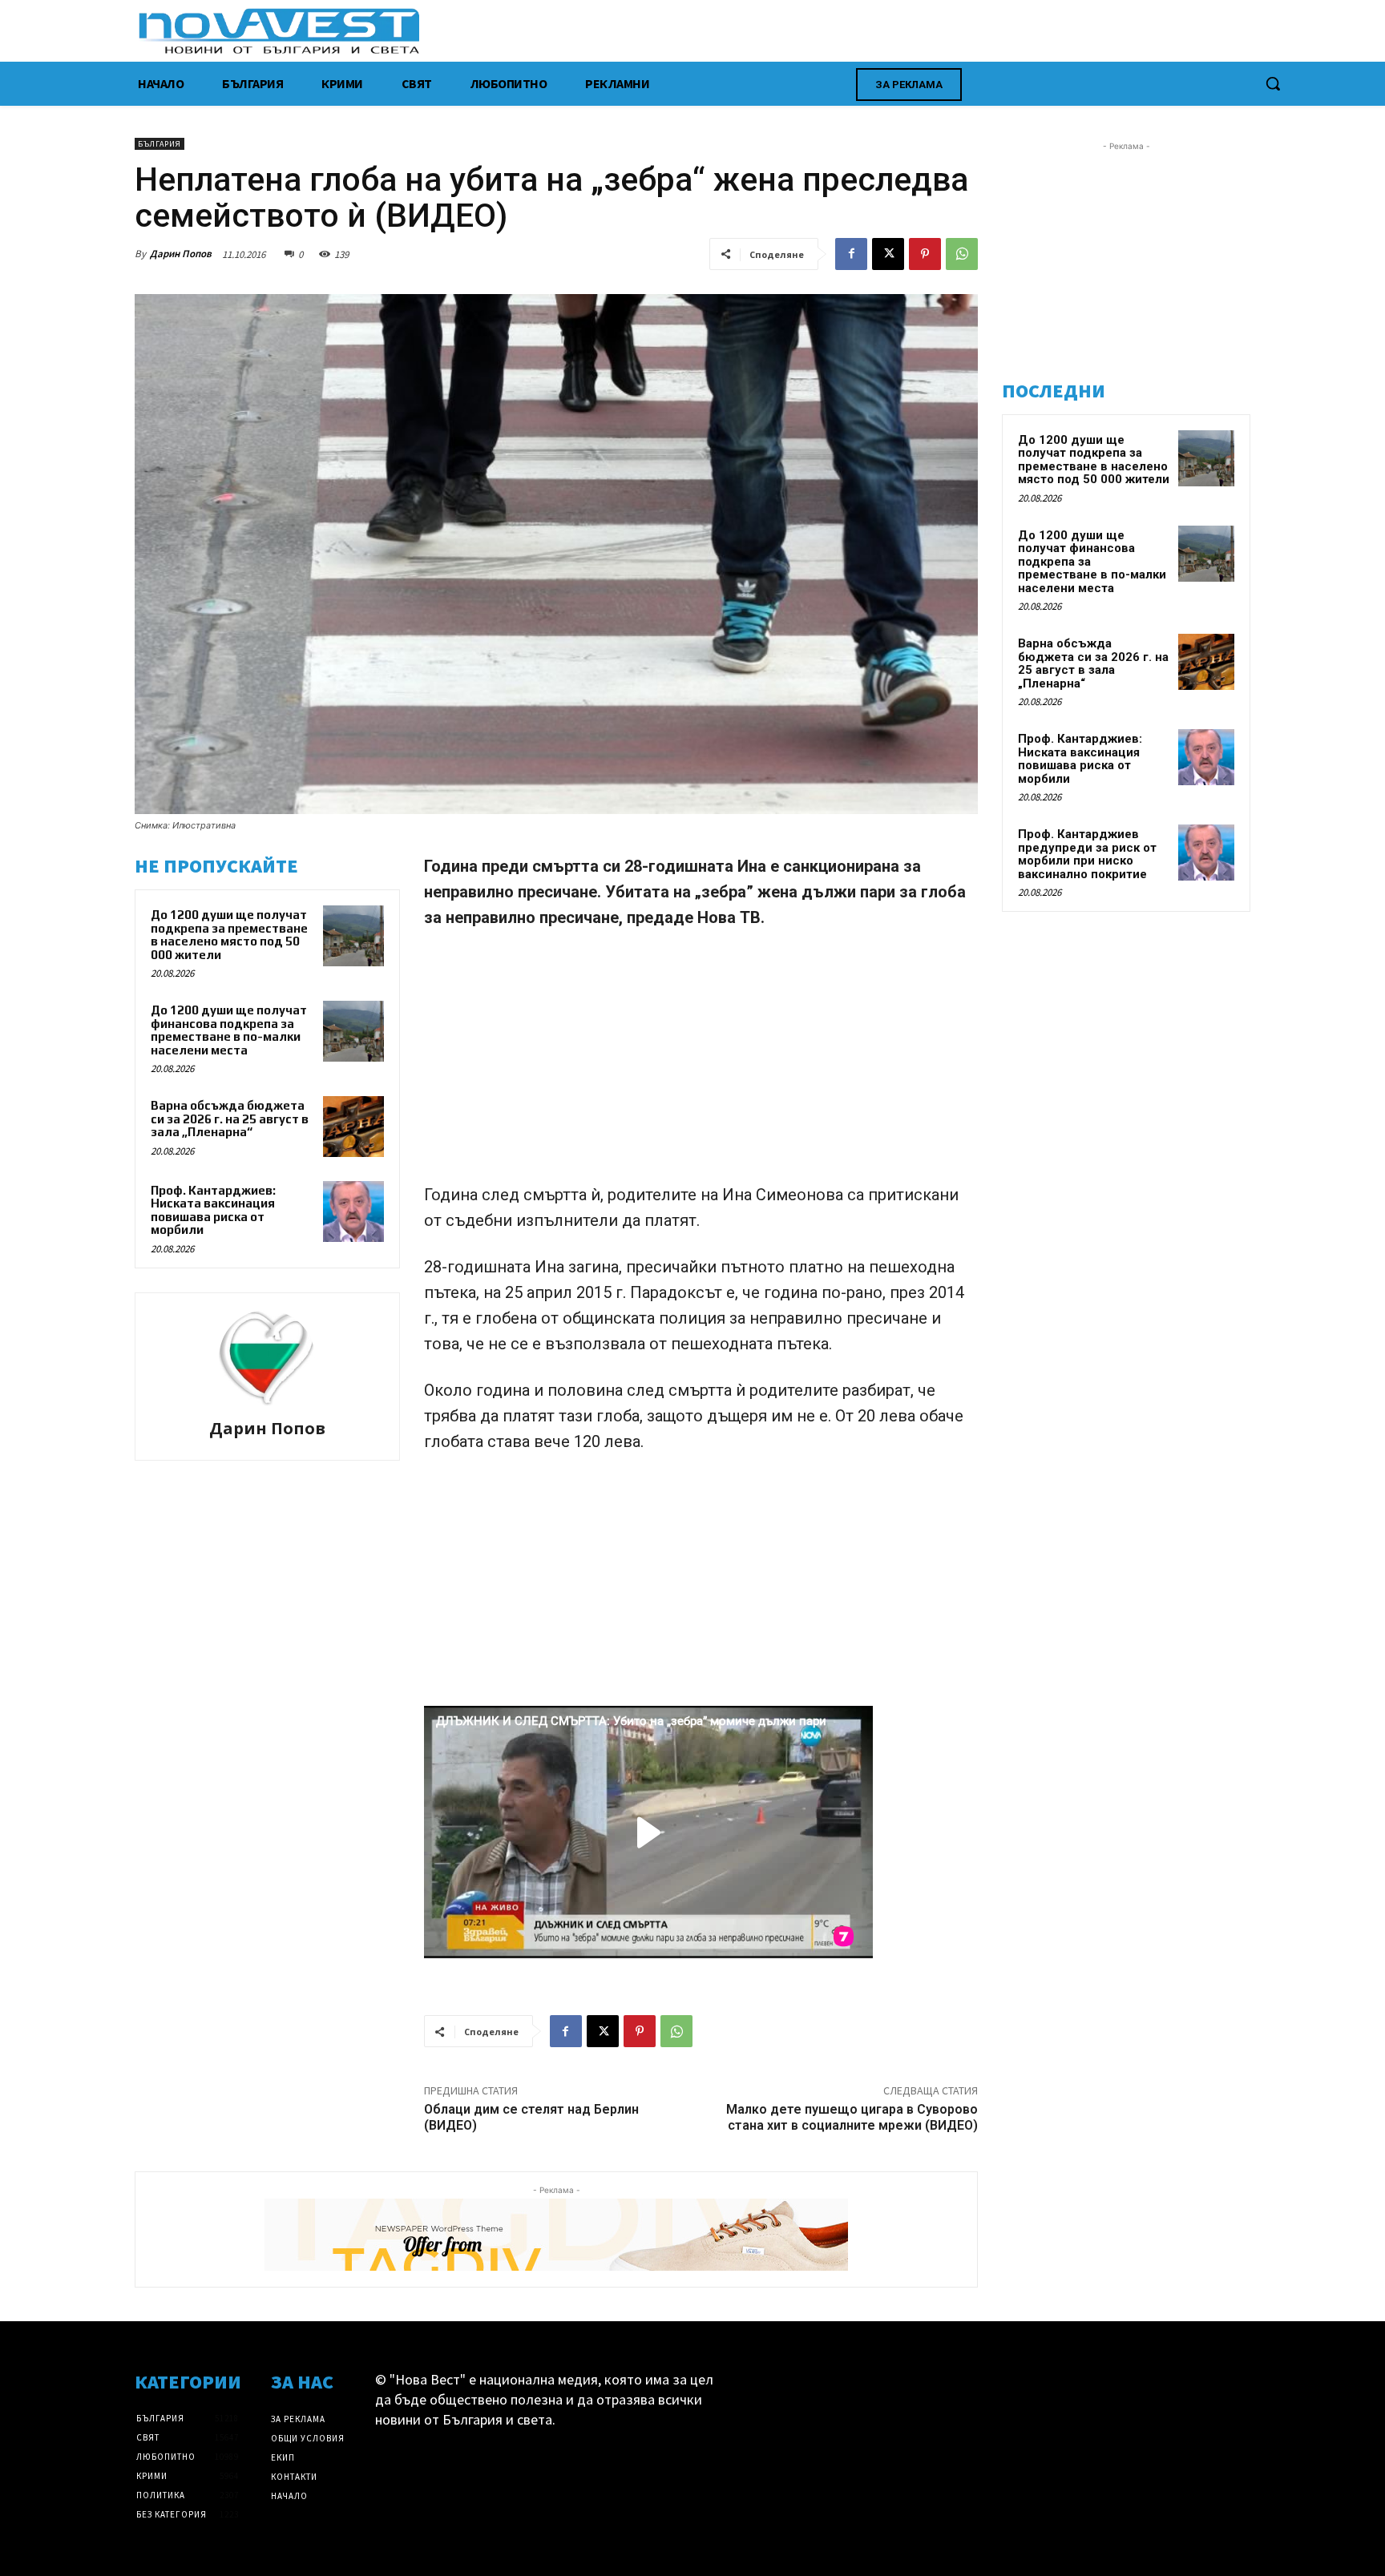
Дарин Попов (181, 254)
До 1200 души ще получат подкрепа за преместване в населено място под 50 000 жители (229, 935)
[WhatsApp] (962, 254)
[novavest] (735, 31)
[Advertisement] (701, 1063)
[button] (1273, 83)
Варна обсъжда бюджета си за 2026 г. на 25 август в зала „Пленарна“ (230, 1119)
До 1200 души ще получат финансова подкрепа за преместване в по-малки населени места (229, 1030)
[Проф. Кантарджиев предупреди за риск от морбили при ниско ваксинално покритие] (1206, 853)
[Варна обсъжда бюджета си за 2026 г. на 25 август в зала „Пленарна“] (353, 1127)
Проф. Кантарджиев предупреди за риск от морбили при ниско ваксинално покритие (1087, 854)
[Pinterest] (925, 254)
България (159, 144)
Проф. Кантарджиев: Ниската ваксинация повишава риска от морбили (213, 1210)
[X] (888, 254)
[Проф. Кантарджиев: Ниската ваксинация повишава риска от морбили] (353, 1211)
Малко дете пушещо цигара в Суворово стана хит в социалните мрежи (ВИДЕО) (852, 2117)
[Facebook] (851, 254)
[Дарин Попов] (267, 1358)
